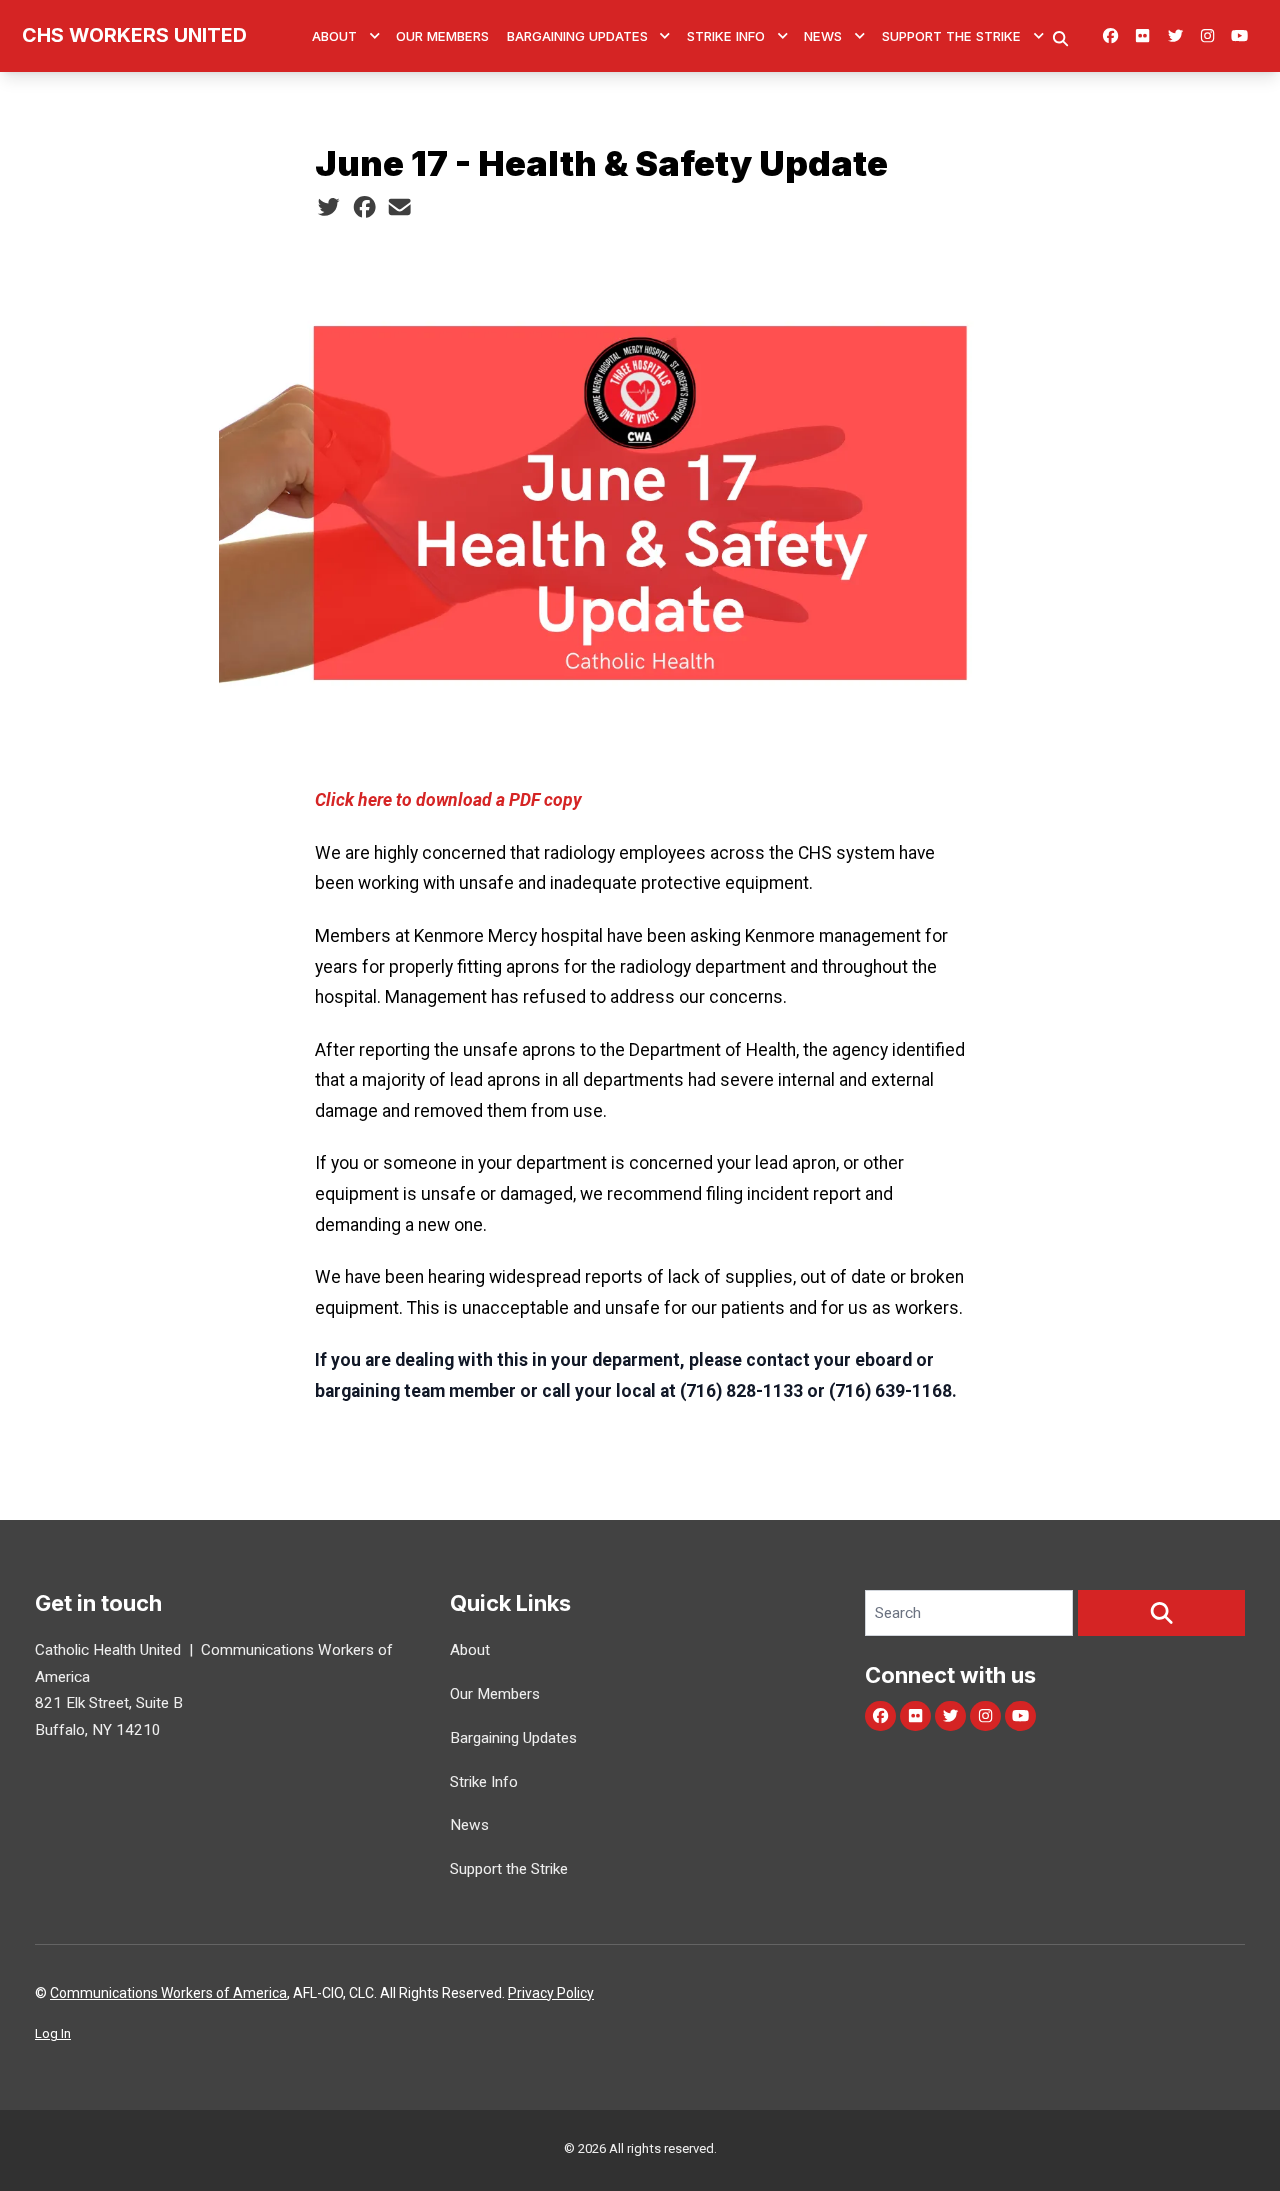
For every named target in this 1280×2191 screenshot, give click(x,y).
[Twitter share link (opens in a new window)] (328, 208)
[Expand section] (375, 36)
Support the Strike (951, 36)
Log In (53, 2033)
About (334, 36)
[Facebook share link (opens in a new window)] (364, 208)
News (823, 36)
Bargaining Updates (577, 36)
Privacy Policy (551, 1993)
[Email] (399, 208)
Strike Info (726, 36)
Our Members (442, 36)
